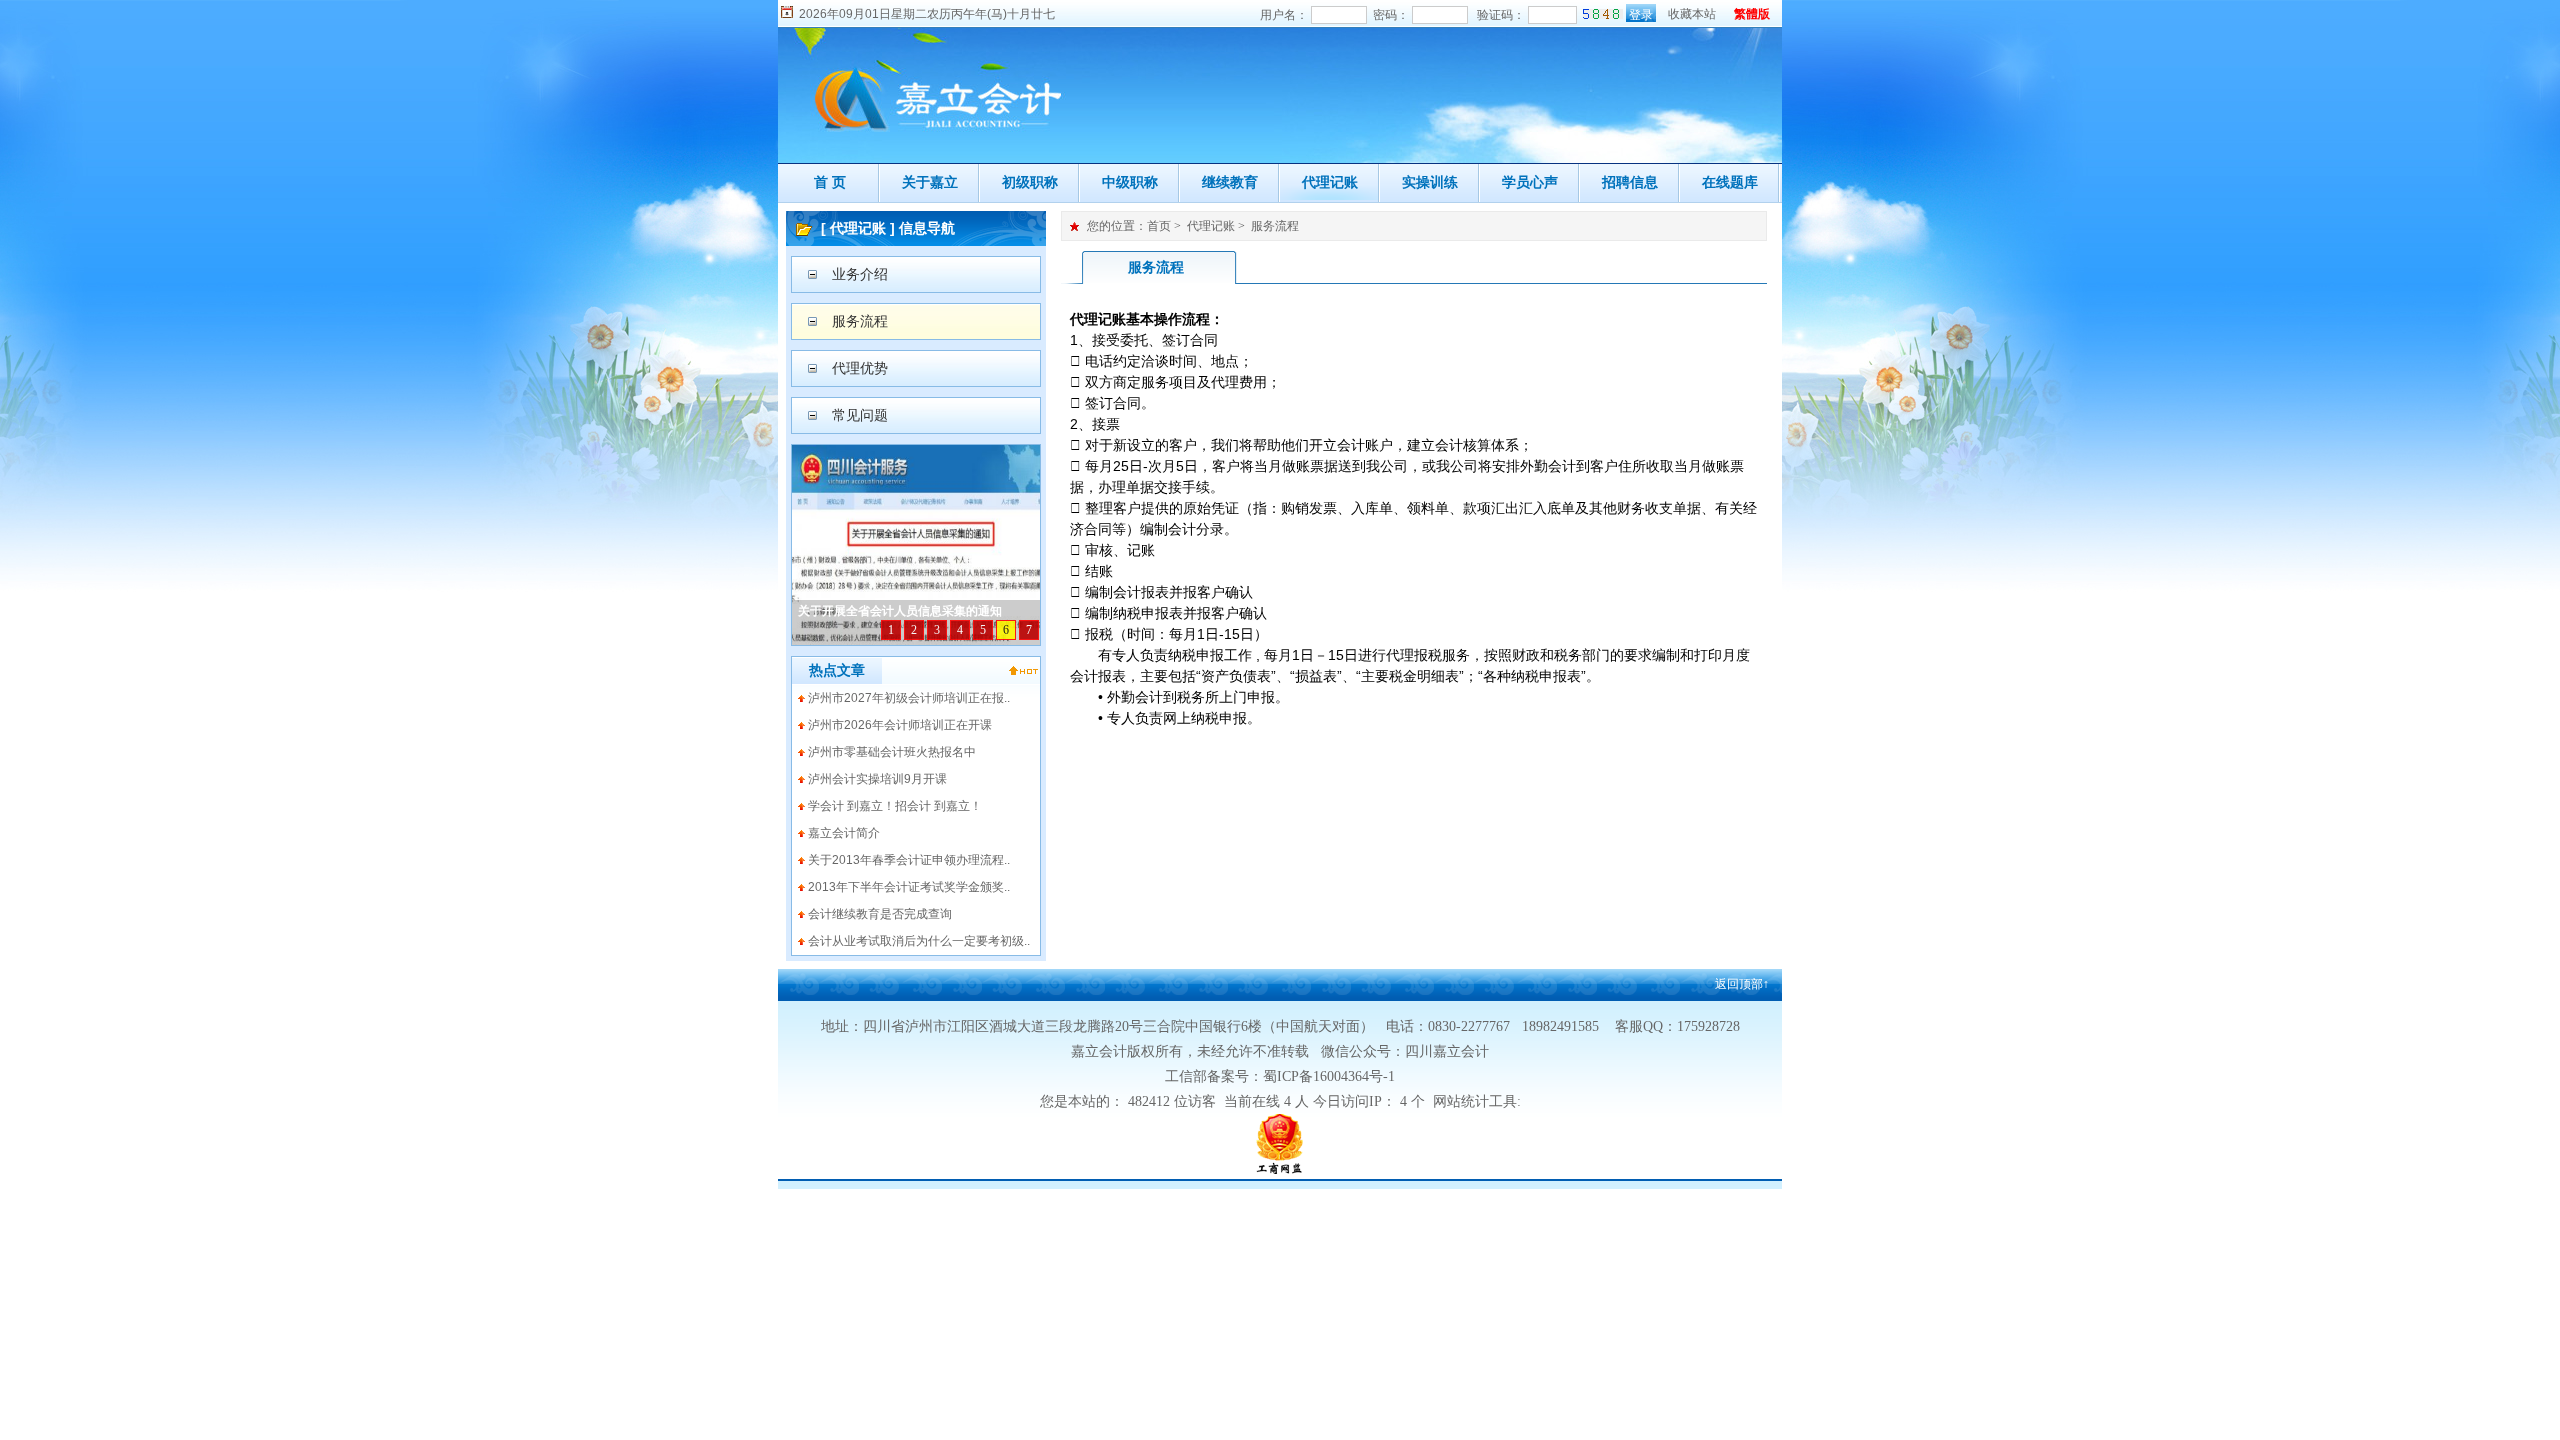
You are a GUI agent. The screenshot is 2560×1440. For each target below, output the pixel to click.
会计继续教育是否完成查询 (880, 914)
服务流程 (860, 321)
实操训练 (1430, 182)
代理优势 (860, 368)
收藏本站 (1692, 14)
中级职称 (1130, 182)
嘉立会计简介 (844, 833)
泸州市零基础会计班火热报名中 (892, 752)
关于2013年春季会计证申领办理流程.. (909, 860)
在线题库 (1730, 182)
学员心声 (1530, 182)
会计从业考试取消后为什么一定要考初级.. (919, 941)
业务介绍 (860, 274)
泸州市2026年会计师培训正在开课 (900, 725)
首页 (1159, 226)
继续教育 (1230, 182)
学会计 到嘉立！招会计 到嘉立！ (895, 806)
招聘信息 (1630, 182)
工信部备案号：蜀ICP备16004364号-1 (1280, 1076)
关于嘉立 (930, 182)
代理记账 (1330, 182)
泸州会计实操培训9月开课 (877, 779)
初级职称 (1030, 182)
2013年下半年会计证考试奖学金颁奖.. (909, 887)
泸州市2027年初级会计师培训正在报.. (909, 698)
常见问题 (860, 415)
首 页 (830, 182)
